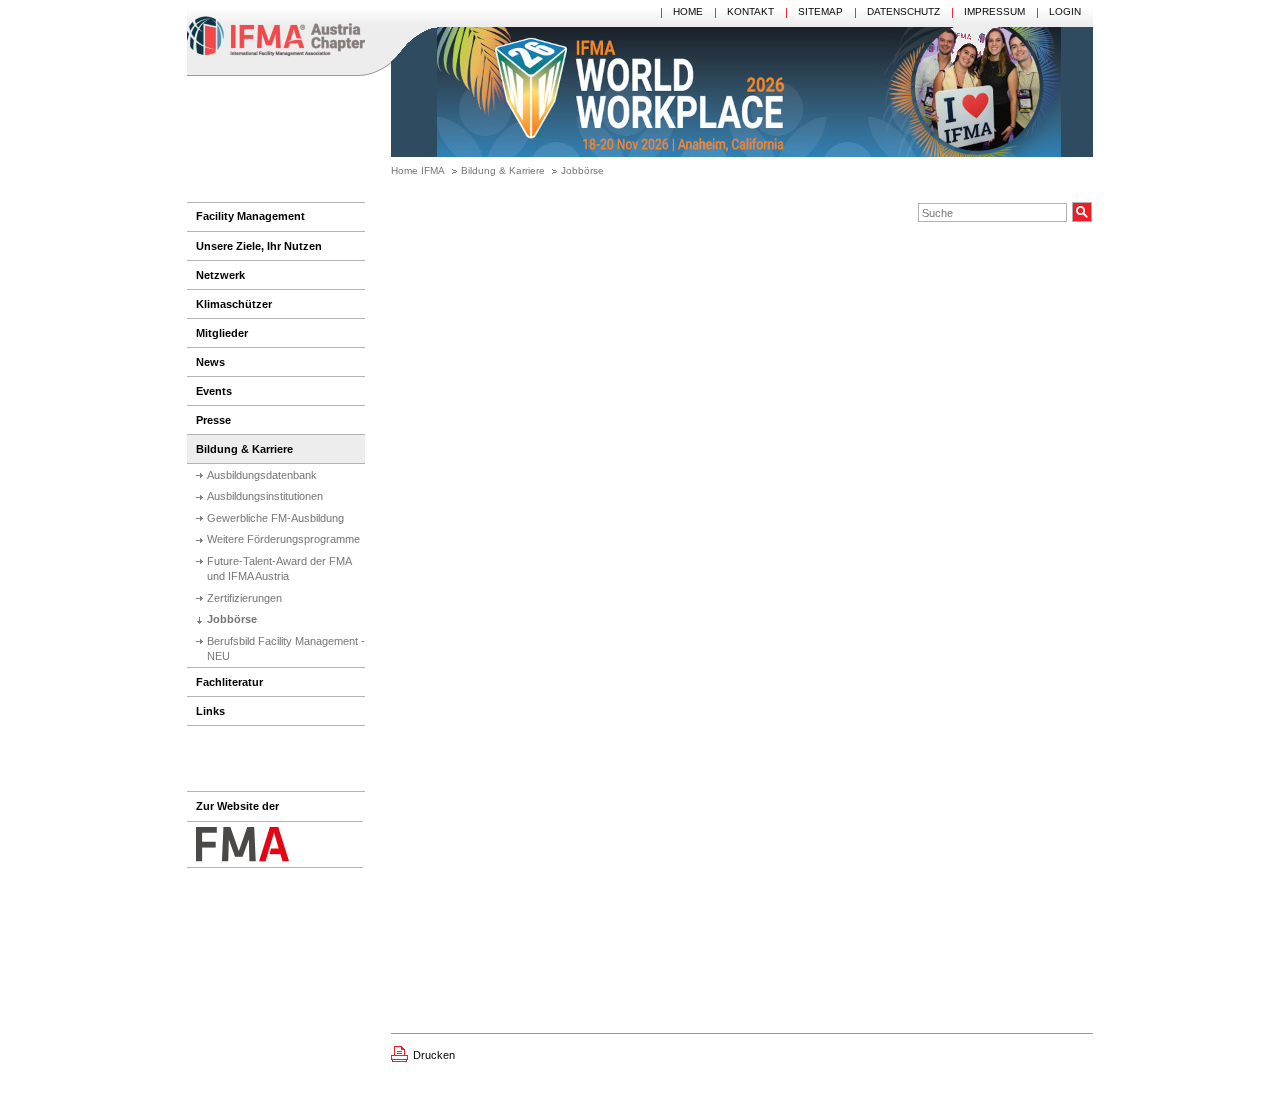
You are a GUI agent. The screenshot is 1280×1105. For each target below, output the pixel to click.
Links (210, 711)
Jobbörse (582, 170)
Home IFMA (418, 170)
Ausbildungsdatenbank (262, 475)
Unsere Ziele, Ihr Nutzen (259, 246)
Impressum (994, 11)
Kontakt (750, 11)
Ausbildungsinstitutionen (265, 496)
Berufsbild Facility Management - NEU (286, 648)
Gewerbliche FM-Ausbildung (275, 518)
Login (1065, 11)
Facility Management (250, 216)
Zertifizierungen (244, 598)
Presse (213, 420)
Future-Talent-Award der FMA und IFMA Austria (279, 568)
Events (214, 391)
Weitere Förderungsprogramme (283, 539)
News (210, 362)
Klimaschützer (234, 304)
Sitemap (820, 11)
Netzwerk (220, 275)
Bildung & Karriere (503, 170)
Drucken (434, 1055)
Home (688, 11)
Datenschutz (903, 11)
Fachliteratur (229, 682)
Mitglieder (222, 333)
